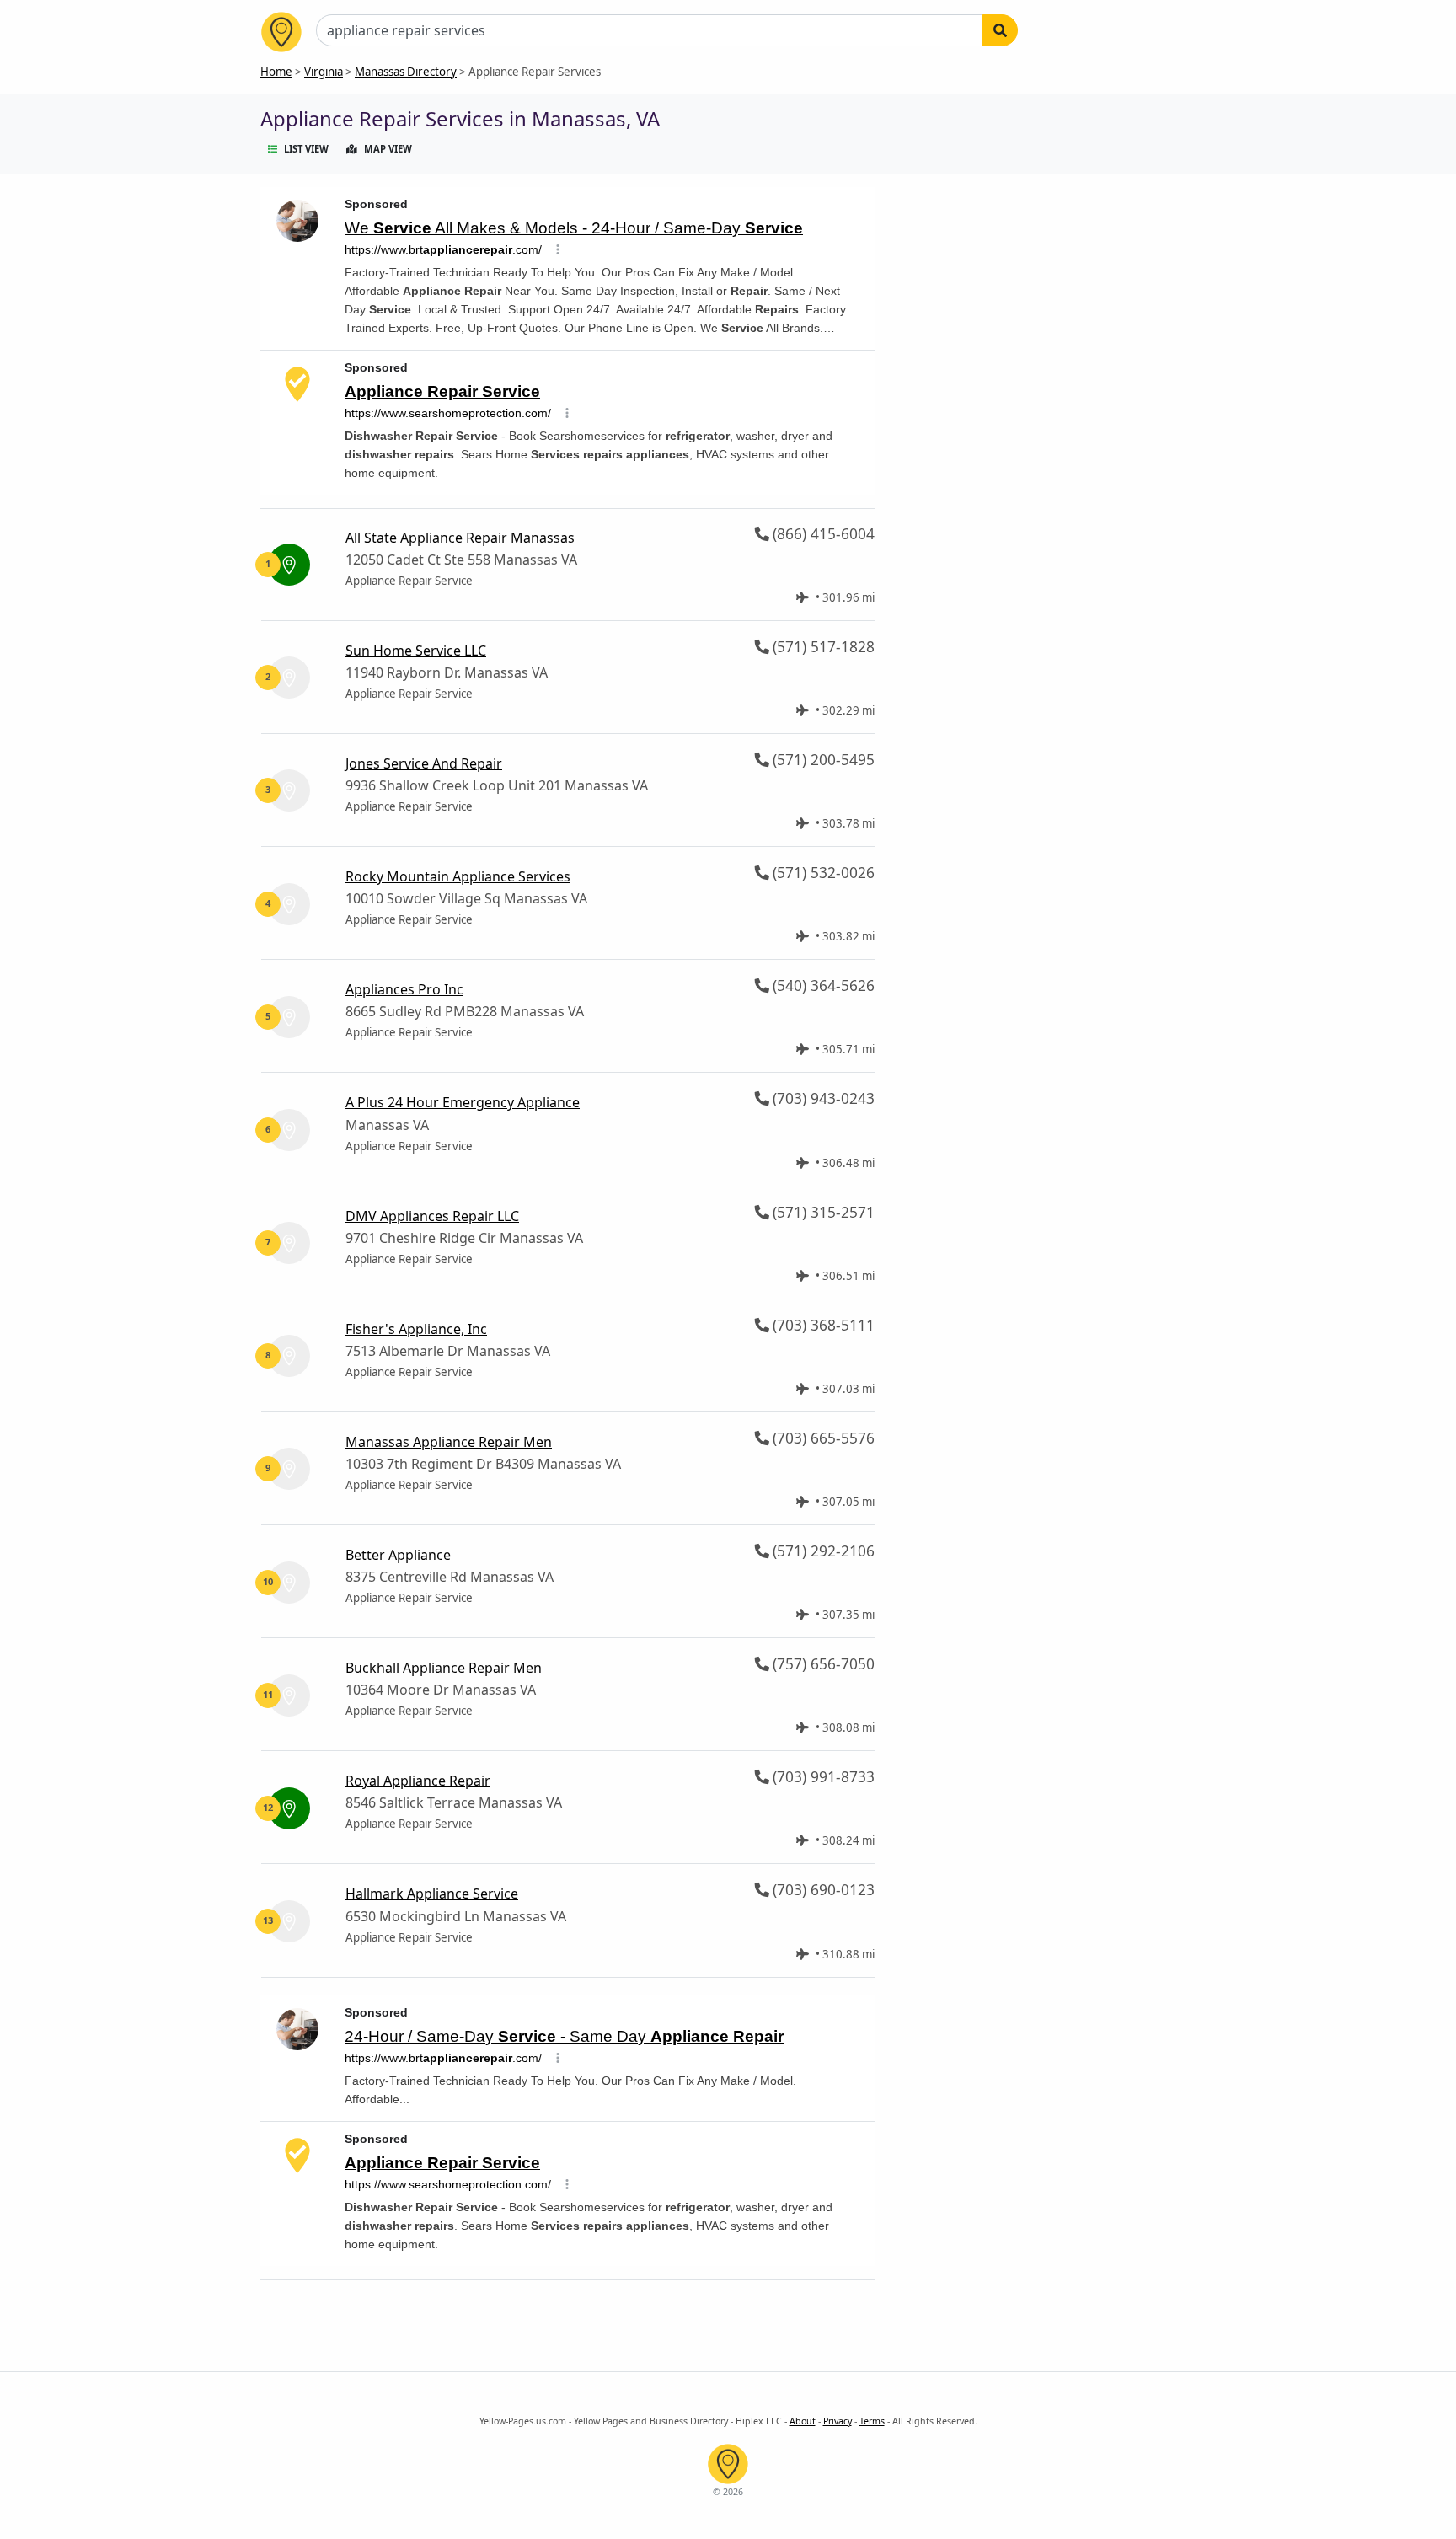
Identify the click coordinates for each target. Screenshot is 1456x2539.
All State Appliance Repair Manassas (460, 538)
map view (388, 149)
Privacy (838, 2421)
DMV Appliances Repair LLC (432, 1216)
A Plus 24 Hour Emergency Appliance (463, 1102)
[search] (1000, 30)
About (803, 2421)
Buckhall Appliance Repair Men (444, 1668)
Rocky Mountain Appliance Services (458, 876)
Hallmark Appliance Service (432, 1894)
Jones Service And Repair (424, 763)
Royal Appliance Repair (418, 1781)
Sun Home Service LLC (416, 651)
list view (306, 149)
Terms (872, 2421)
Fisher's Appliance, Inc (416, 1329)
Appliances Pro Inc (404, 989)
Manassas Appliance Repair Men (449, 1442)
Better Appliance (398, 1555)
